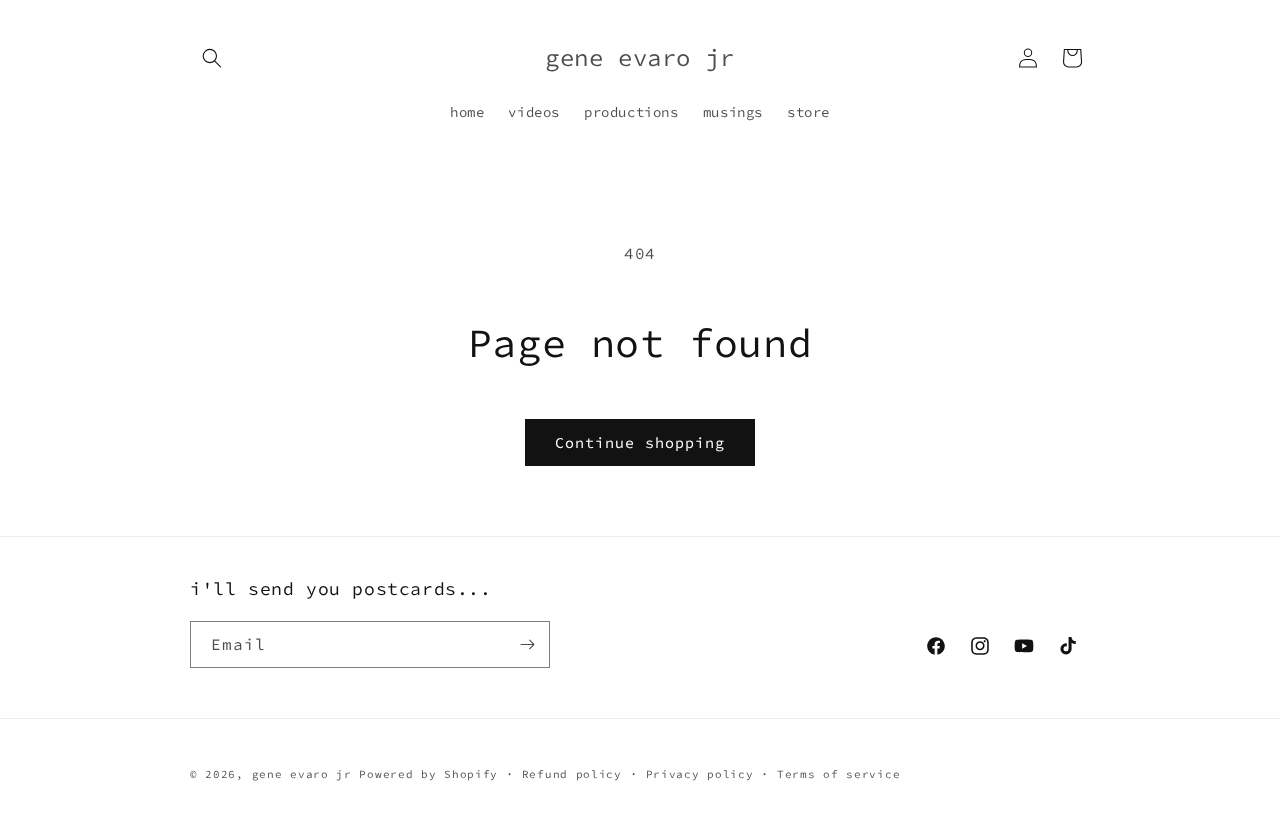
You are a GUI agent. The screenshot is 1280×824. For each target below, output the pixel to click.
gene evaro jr (302, 774)
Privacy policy (700, 774)
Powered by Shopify (428, 774)
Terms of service (838, 774)
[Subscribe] (527, 644)
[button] (212, 58)
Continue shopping (640, 442)
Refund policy (572, 774)
